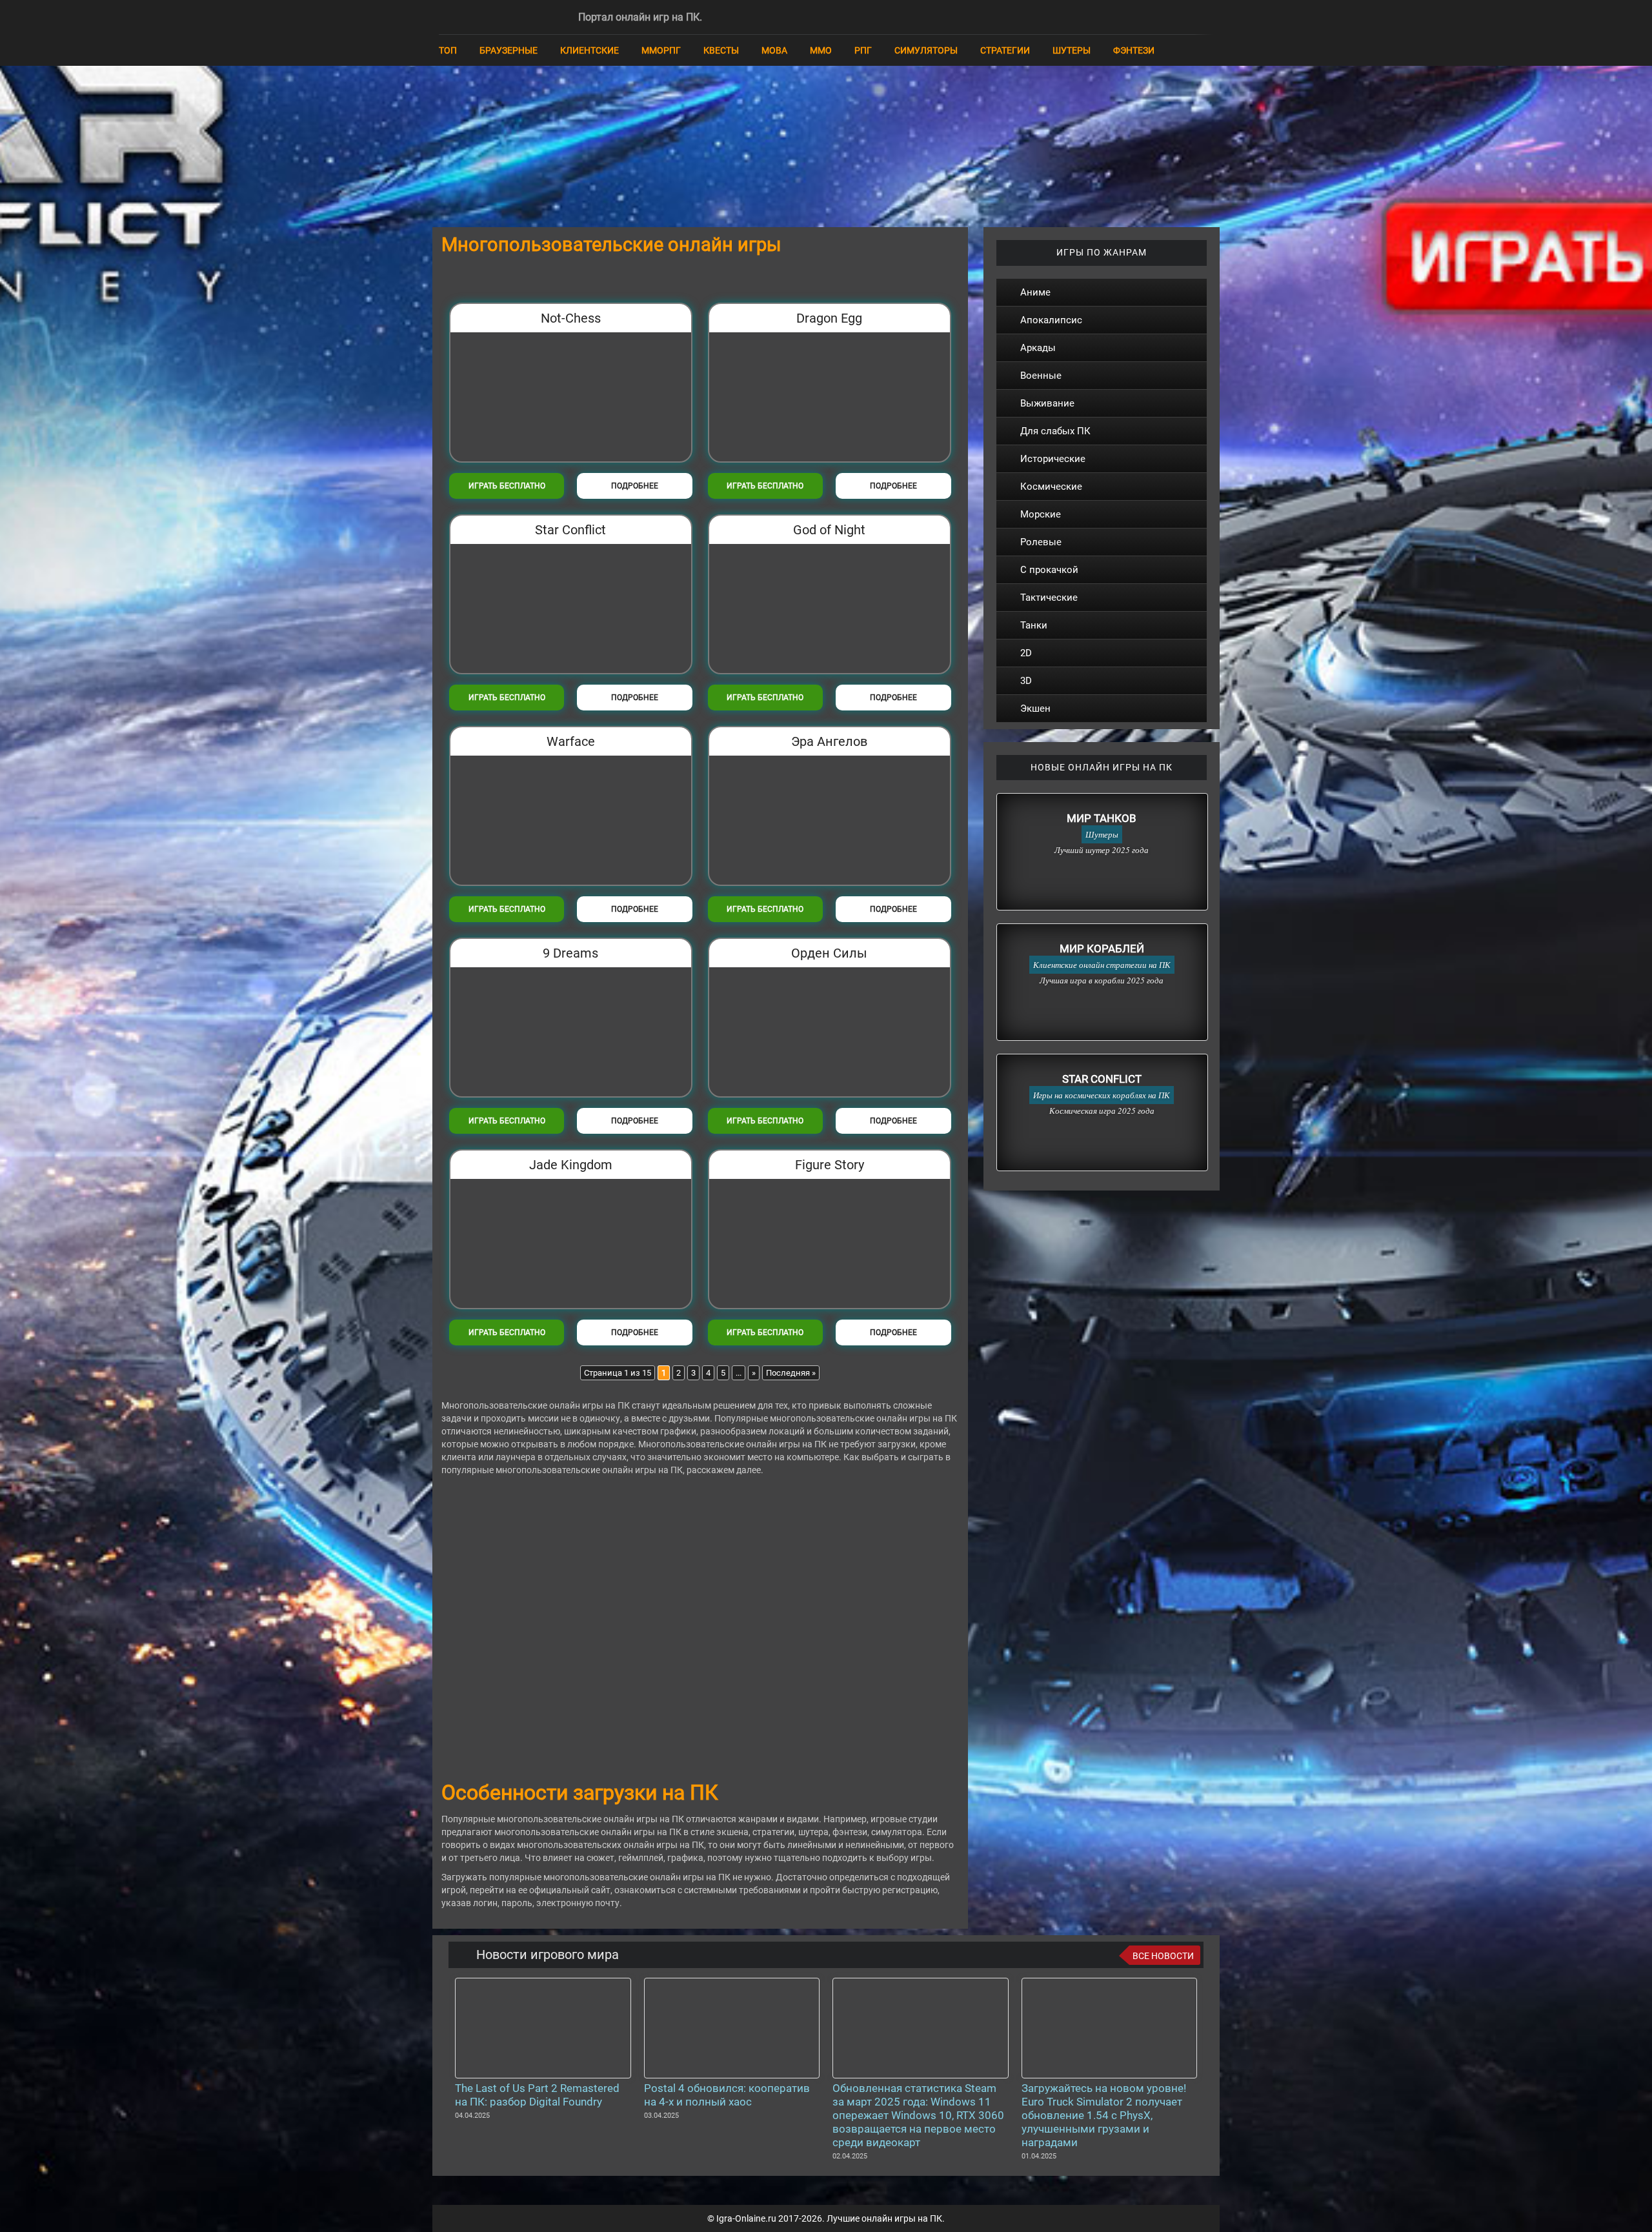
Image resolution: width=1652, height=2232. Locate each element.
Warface (571, 741)
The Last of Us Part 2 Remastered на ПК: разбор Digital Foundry (537, 2095)
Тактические (1049, 598)
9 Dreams (570, 953)
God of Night (829, 530)
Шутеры (1072, 50)
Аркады (1038, 348)
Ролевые (1041, 542)
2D (1026, 653)
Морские (1041, 514)
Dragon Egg (829, 318)
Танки (1034, 625)
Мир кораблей (1102, 949)
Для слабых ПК (1055, 431)
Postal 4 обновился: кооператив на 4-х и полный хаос (727, 2095)
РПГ (863, 50)
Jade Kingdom (571, 1165)
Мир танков (1102, 818)
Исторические (1053, 459)
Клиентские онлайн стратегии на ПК (1102, 965)
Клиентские (589, 50)
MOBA (774, 50)
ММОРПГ (661, 50)
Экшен (1035, 709)
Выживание (1047, 403)
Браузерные (509, 50)
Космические (1051, 487)
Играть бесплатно (507, 486)
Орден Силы (829, 953)
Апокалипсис (1051, 320)
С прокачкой (1049, 570)
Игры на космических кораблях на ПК (1102, 1095)
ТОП (448, 50)
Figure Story (830, 1165)
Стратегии (1005, 50)
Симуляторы (926, 50)
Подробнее (635, 486)
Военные (1041, 376)
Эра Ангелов (829, 741)
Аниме (1035, 292)
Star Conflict (570, 530)
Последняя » (791, 1373)
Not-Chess (571, 318)
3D (1026, 681)
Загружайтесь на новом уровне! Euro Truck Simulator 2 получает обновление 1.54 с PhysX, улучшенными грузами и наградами (1104, 2115)
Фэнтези (1134, 50)
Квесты (721, 50)
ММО (821, 50)
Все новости (1163, 1956)
